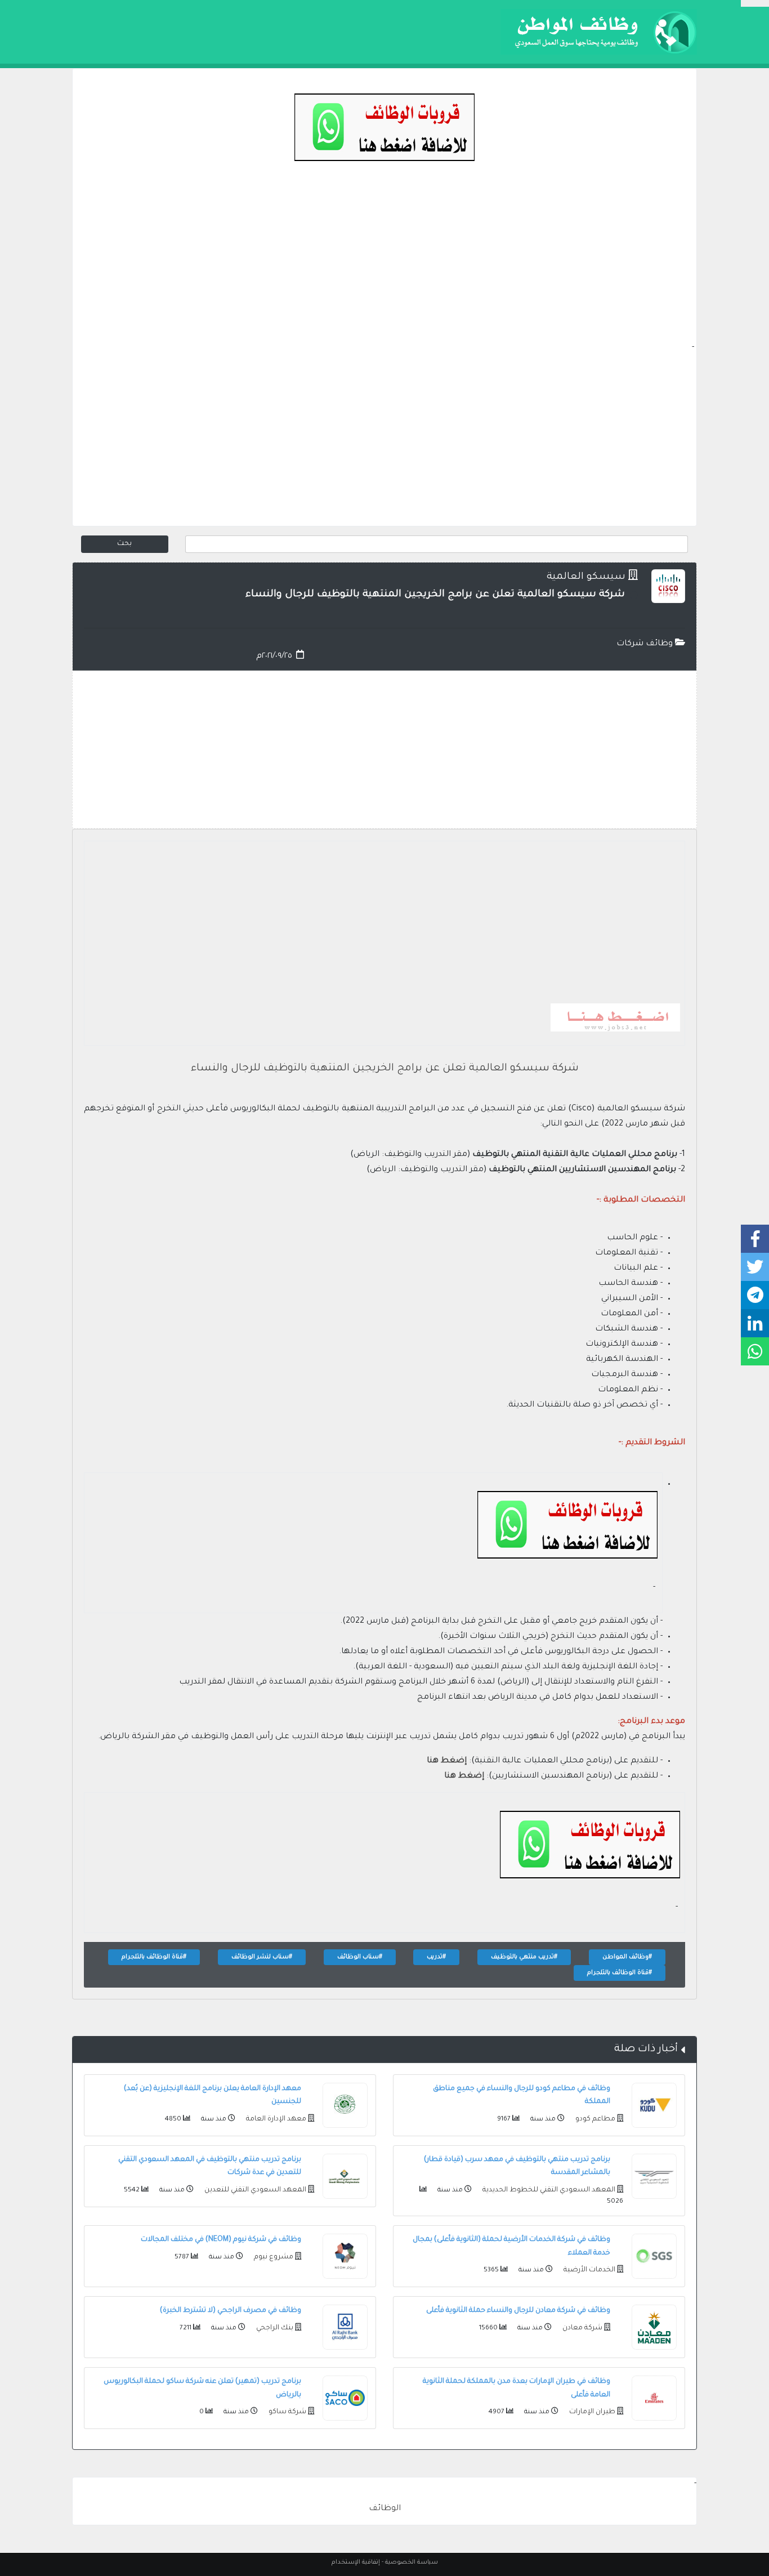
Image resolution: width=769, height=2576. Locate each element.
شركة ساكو (287, 2412)
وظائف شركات (646, 644)
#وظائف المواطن (627, 1957)
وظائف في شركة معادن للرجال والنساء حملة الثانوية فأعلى (518, 2311)
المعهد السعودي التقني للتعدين (254, 2190)
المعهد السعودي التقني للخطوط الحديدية (548, 2190)
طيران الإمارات (591, 2412)
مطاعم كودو (594, 2119)
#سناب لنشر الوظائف (262, 1957)
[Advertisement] (384, 262)
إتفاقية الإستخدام (356, 2562)
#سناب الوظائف (360, 1957)
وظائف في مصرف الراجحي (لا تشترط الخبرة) (231, 2311)
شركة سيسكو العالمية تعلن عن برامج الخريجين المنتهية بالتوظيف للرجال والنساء (385, 1069)
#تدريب (436, 1957)
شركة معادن (582, 2328)
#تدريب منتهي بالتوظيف (524, 1957)
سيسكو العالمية (586, 577)
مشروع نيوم (273, 2257)
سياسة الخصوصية (412, 2562)
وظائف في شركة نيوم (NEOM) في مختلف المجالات (221, 2240)
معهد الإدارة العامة (275, 2119)
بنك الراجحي (274, 2328)
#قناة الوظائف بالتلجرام (154, 1957)
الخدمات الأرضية (589, 2270)
